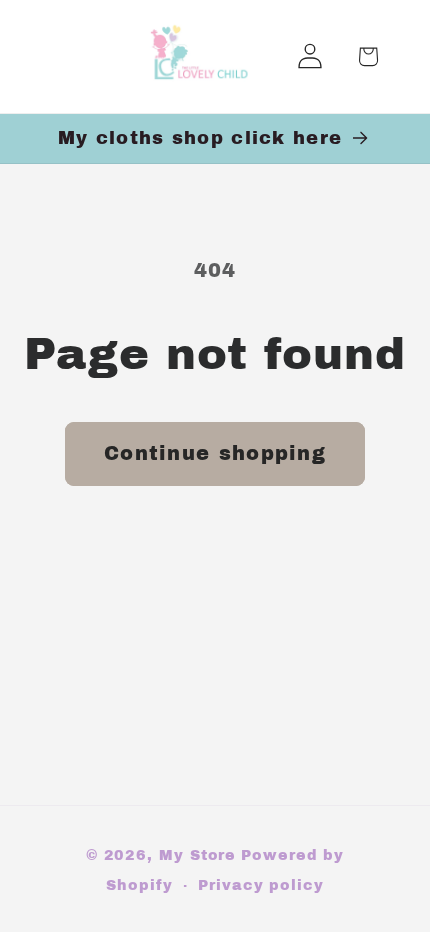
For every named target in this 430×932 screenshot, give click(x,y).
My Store (197, 855)
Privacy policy (261, 885)
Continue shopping (215, 453)
